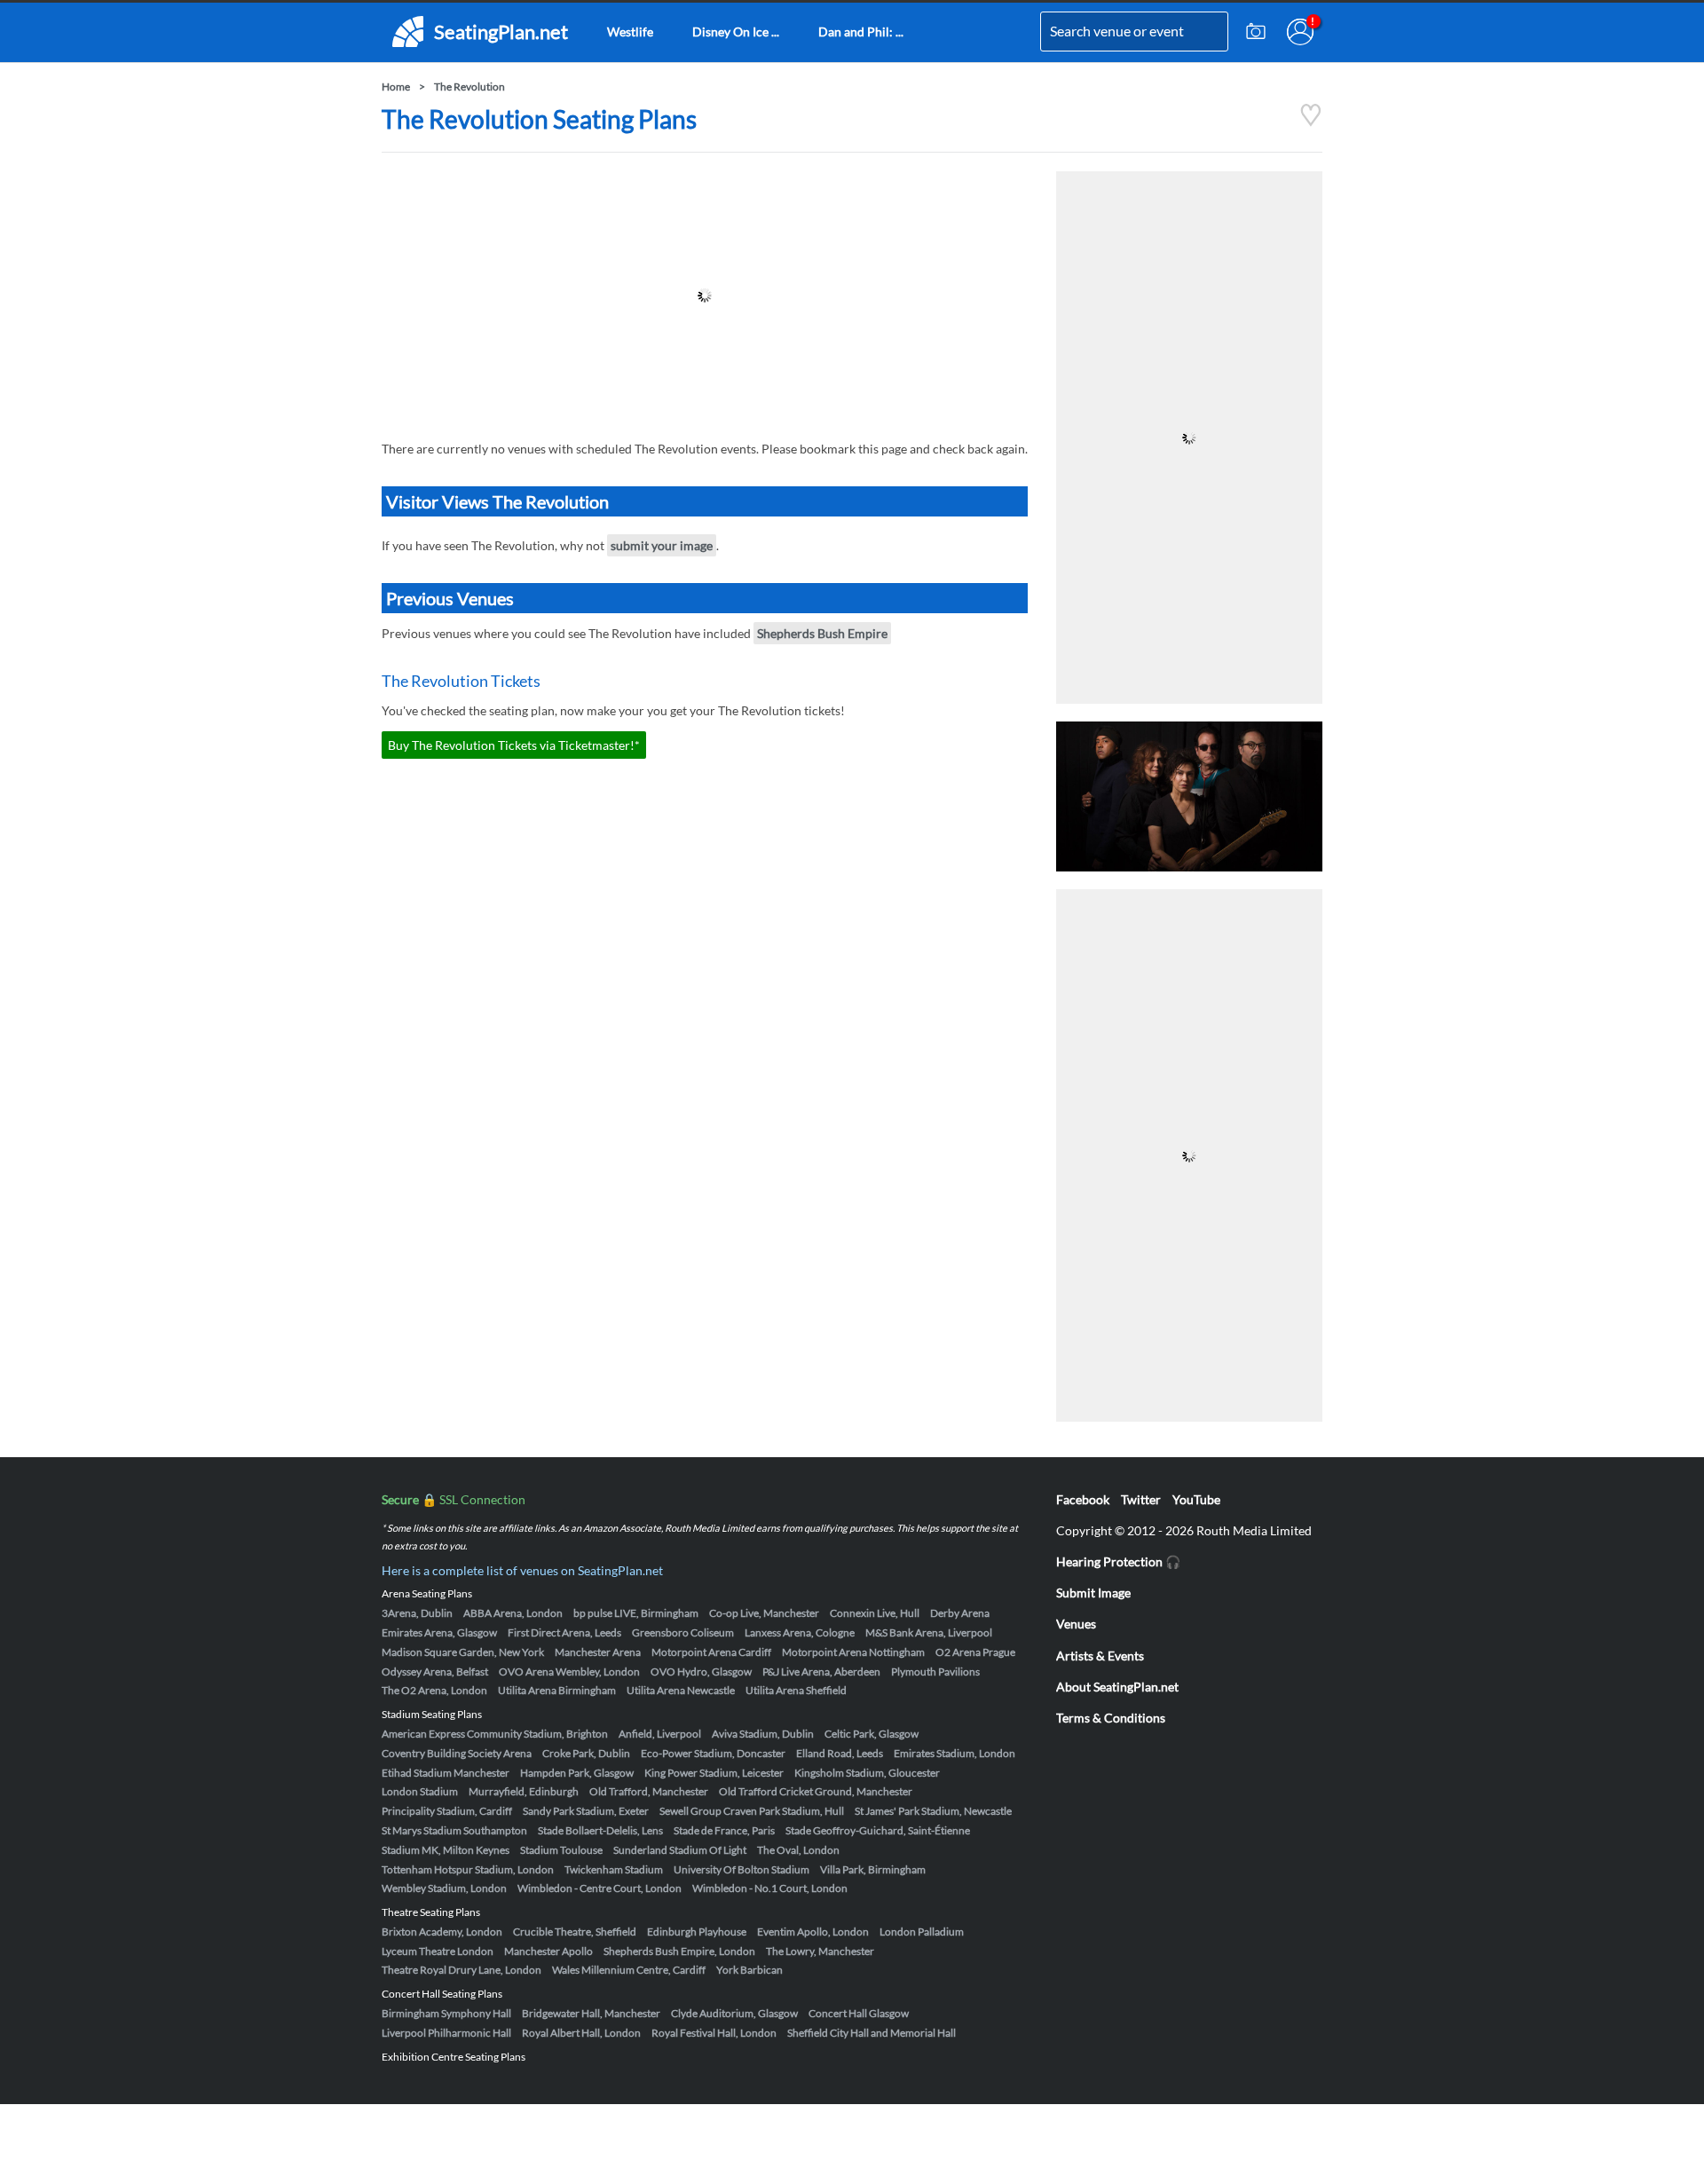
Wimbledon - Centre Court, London (600, 1888)
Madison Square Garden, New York (463, 1652)
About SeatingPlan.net (1117, 1687)
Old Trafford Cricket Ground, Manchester (816, 1791)
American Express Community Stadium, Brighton (495, 1734)
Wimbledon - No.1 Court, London (770, 1888)
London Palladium (922, 1932)
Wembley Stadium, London (444, 1888)
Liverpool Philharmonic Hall (446, 2033)
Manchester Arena (598, 1652)
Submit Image (1093, 1593)
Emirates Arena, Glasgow (439, 1632)
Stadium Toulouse (561, 1850)
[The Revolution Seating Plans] (1311, 122)
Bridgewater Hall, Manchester (591, 2013)
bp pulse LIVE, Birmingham (636, 1613)
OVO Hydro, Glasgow (701, 1672)
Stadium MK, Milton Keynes (446, 1850)
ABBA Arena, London (513, 1613)
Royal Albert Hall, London (581, 2033)
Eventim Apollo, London (813, 1932)
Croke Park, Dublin (586, 1753)
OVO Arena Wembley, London (569, 1672)
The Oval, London (798, 1850)
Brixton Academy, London (442, 1932)
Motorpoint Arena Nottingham (853, 1652)
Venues (1076, 1624)
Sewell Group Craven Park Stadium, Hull (752, 1811)
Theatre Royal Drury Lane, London (461, 1970)
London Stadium (420, 1791)
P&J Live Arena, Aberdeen (821, 1672)
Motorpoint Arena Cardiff (711, 1652)
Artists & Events (1100, 1656)
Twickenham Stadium (614, 1869)
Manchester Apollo (548, 1951)
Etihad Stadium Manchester (446, 1773)
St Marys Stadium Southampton (454, 1830)
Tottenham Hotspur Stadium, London (468, 1869)
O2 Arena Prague (975, 1652)
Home (396, 87)
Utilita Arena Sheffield (796, 1690)
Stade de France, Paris (724, 1830)
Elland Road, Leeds (840, 1753)
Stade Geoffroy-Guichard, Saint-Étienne (878, 1830)
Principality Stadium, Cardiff (447, 1811)
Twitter (1141, 1499)
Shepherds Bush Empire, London (679, 1951)
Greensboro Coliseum (683, 1632)
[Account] (1300, 32)
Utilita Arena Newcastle (681, 1690)
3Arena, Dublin (417, 1613)
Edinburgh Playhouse (697, 1932)
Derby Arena (960, 1613)
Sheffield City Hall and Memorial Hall (872, 2033)
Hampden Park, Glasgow (577, 1773)
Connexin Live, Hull (875, 1613)
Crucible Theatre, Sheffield (575, 1932)
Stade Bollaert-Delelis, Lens (600, 1830)
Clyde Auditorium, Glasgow (734, 2013)
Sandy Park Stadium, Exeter (586, 1811)
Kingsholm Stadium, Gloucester (867, 1773)
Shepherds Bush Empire (822, 633)
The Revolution (469, 87)
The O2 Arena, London (434, 1690)
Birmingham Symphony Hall (446, 2013)
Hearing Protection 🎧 (1118, 1561)
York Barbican (749, 1970)
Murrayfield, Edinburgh (524, 1791)
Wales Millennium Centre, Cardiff (629, 1970)
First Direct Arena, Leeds (564, 1632)
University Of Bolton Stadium (742, 1869)
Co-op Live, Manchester (764, 1613)
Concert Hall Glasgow (859, 2013)
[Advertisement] (705, 296)
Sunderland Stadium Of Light (680, 1850)
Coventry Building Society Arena (457, 1753)
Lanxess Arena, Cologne (800, 1632)
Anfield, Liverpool (660, 1734)
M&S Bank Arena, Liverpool (929, 1632)
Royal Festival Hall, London (714, 2033)
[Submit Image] (1256, 32)
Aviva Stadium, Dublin (763, 1734)
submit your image (662, 545)
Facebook (1083, 1499)
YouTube (1196, 1499)
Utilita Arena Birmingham (557, 1690)
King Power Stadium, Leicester (714, 1773)
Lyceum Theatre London (438, 1951)
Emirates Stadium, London (955, 1753)
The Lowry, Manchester (820, 1951)
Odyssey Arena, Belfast (435, 1672)
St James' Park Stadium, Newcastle (933, 1811)
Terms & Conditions (1111, 1718)
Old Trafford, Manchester (649, 1791)
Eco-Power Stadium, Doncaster (713, 1753)
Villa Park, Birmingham (873, 1869)
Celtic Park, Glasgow (872, 1734)
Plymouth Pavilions (935, 1672)
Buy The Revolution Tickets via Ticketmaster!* (514, 745)
